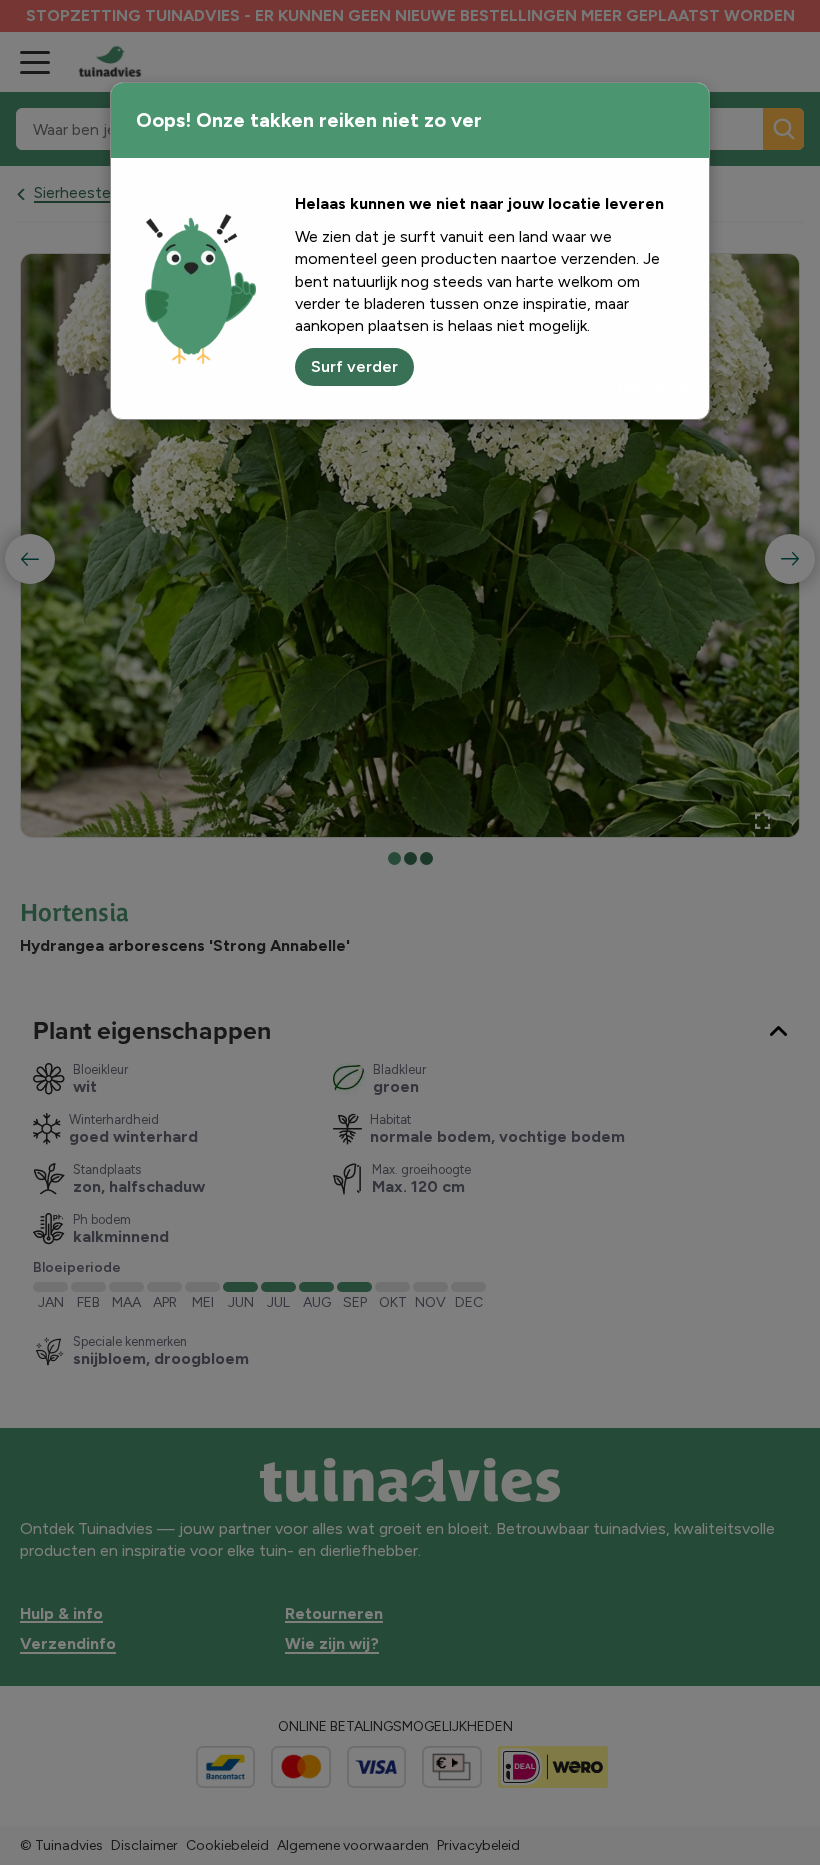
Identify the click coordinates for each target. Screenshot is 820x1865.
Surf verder (354, 366)
